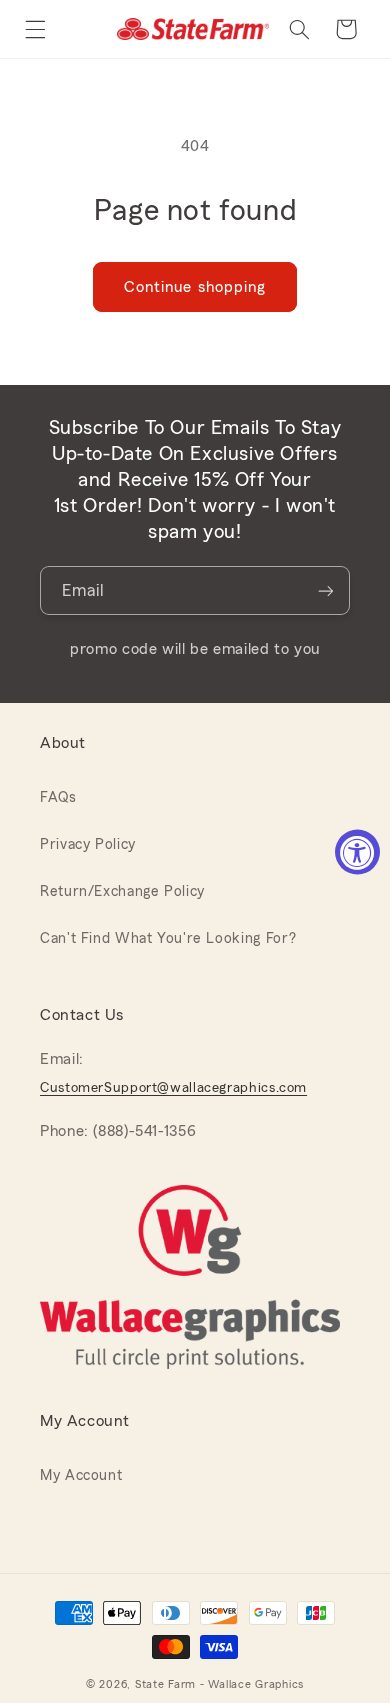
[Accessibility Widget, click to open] (357, 851)
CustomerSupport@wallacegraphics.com (173, 1088)
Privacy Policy (88, 844)
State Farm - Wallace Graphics (219, 1684)
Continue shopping (195, 287)
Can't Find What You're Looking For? (168, 938)
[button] (35, 29)
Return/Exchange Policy (122, 891)
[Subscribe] (326, 590)
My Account (81, 1475)
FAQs (58, 797)
